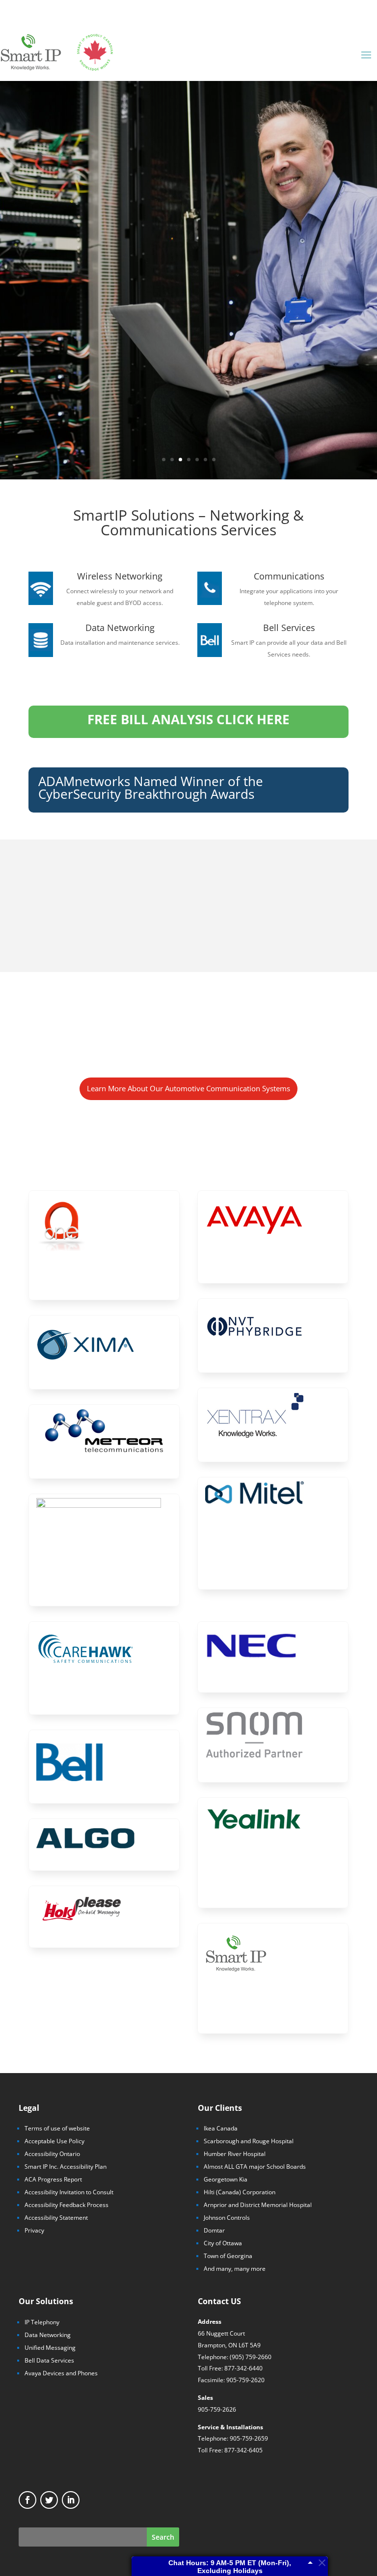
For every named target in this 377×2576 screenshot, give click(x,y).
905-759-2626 (217, 2409)
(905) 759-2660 (251, 2357)
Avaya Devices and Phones (61, 2373)
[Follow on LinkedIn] (71, 2500)
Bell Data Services (49, 2360)
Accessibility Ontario (52, 2154)
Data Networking (48, 2335)
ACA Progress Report (53, 2179)
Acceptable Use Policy (54, 2141)
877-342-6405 (243, 2450)
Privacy (34, 2230)
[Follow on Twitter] (49, 2500)
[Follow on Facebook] (27, 2500)
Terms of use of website (57, 2128)
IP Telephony (42, 2322)
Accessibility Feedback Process (67, 2205)
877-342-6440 (243, 2368)
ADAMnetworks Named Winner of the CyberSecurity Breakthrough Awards (151, 788)
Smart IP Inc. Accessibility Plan (66, 2167)
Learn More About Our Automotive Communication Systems (188, 1088)
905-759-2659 (249, 2438)
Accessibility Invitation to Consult (69, 2192)
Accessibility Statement (56, 2218)
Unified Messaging (50, 2348)
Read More (188, 280)
